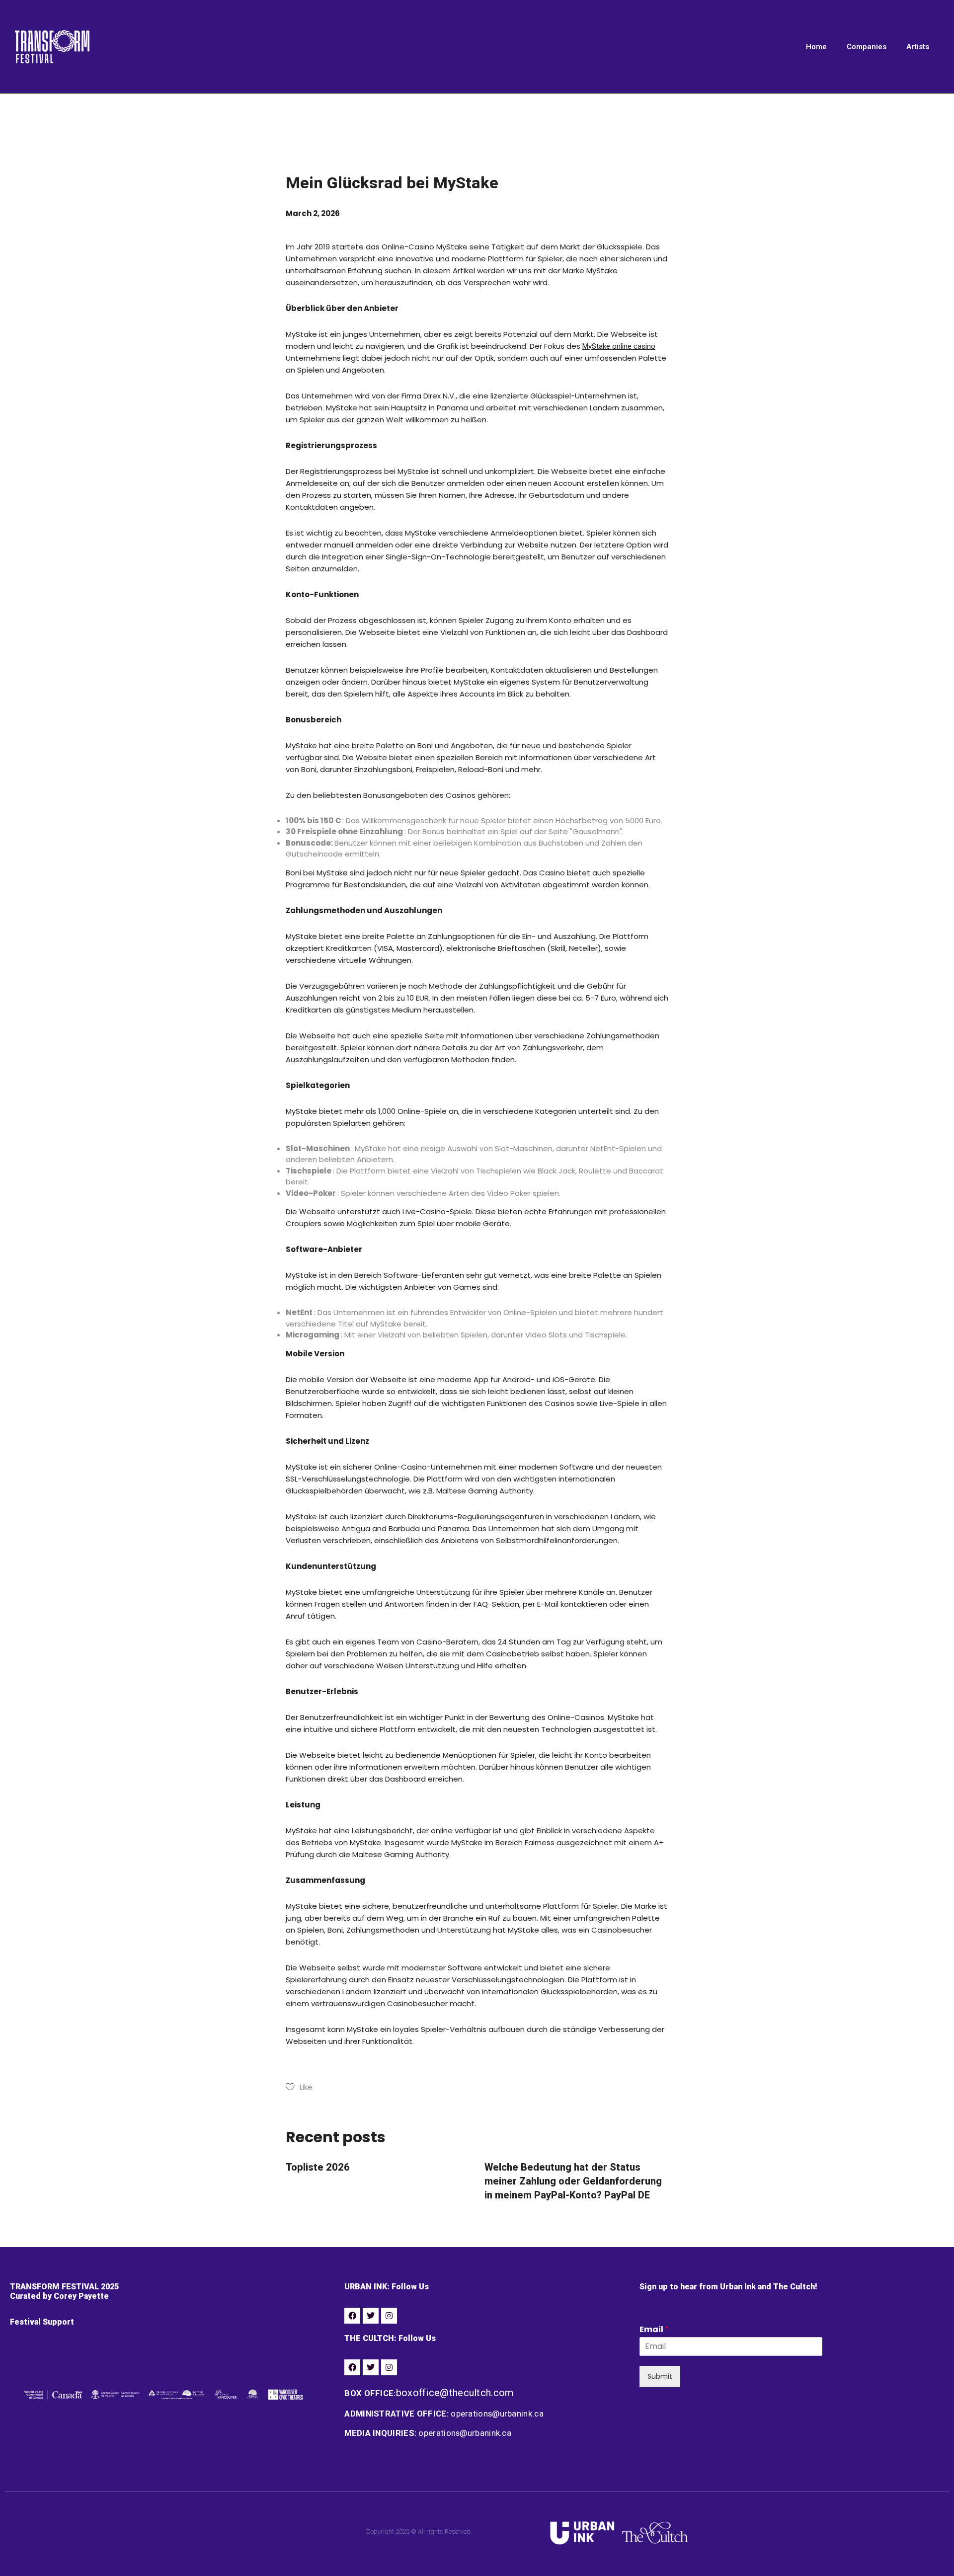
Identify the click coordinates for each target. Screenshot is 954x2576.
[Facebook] (352, 2316)
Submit (660, 2376)
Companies (867, 47)
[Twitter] (371, 2316)
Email (654, 2330)
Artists (918, 47)
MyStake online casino (619, 346)
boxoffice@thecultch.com (455, 2393)
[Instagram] (389, 2316)
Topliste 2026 (318, 2167)
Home (816, 47)
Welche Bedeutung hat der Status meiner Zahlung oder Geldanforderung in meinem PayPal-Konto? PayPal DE (573, 2181)
